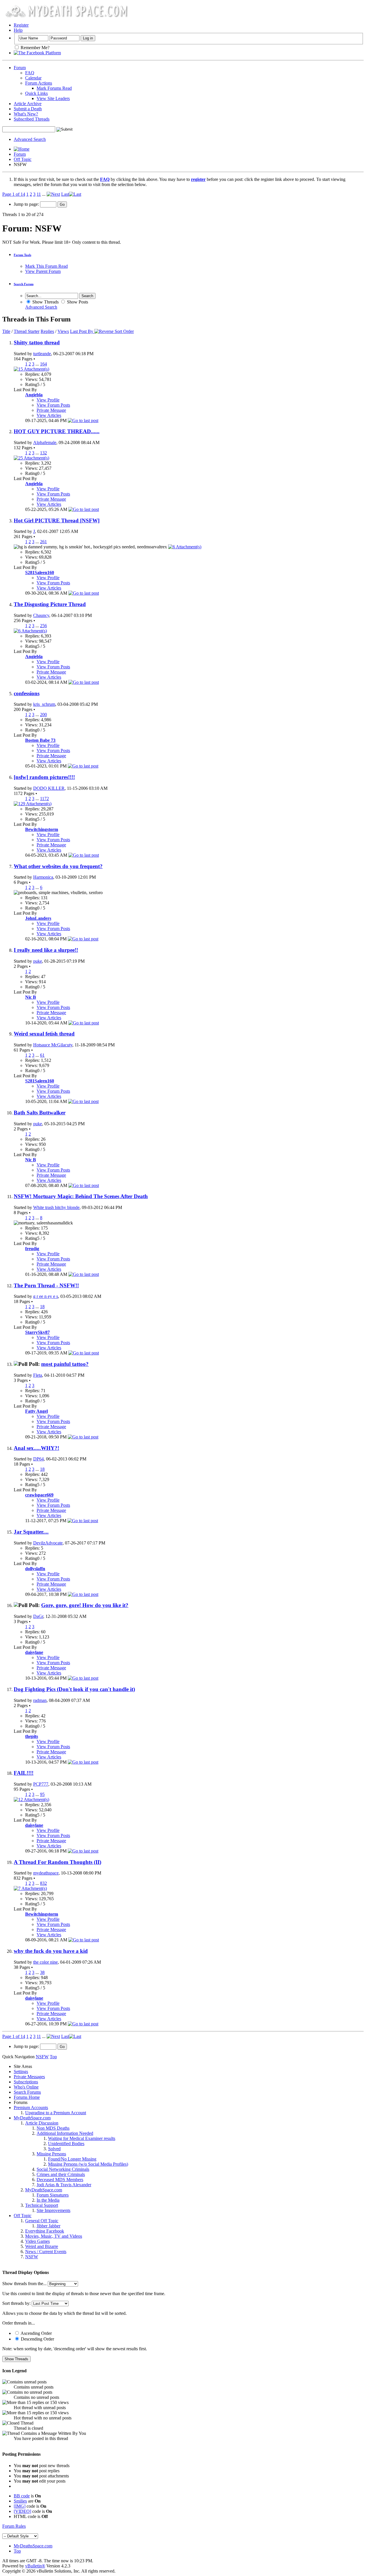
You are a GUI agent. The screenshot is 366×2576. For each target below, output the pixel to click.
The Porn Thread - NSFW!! (46, 1285)
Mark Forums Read (54, 88)
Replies (47, 331)
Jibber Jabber (48, 2226)
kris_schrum (44, 704)
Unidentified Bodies (66, 2144)
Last (65, 194)
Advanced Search (30, 139)
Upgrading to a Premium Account (56, 2113)
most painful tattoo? (65, 1364)
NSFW (32, 2257)
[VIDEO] (22, 2511)
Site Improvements (53, 2210)
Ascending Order (36, 2333)
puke (38, 961)
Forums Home (27, 2097)
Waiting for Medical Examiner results (82, 2138)
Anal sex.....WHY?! (36, 1448)
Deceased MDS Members (60, 2180)
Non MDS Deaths (53, 2128)
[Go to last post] (83, 420)
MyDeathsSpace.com (33, 2546)
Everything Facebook (45, 2231)
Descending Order (37, 2339)
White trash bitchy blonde (56, 1207)
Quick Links (36, 93)
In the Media (48, 2200)
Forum (20, 68)
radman (40, 1700)
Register (21, 25)
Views (63, 331)
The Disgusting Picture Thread (50, 604)
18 (42, 1307)
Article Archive (28, 104)
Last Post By (82, 331)
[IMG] (20, 2506)
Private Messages (29, 2077)
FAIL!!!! (24, 1773)
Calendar (33, 78)
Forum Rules (14, 2526)
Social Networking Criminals (63, 2169)
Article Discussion (42, 2123)
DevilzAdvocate (48, 1543)
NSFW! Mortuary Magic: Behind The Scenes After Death (81, 1196)
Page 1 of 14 (14, 194)
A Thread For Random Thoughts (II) (57, 1862)
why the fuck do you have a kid (51, 1951)
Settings (21, 2072)
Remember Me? (34, 48)
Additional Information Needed (65, 2133)
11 (39, 194)
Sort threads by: (16, 2303)
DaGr (38, 1616)
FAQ (30, 73)
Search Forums (27, 2092)
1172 (44, 799)
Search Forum (24, 284)
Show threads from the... (24, 2284)
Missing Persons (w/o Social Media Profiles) (88, 2164)
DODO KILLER (49, 788)
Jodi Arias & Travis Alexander (64, 2185)
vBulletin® (35, 2566)
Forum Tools (22, 255)
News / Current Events (46, 2252)
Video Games (37, 2241)
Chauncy (41, 615)
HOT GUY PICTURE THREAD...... (57, 431)
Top (53, 2057)
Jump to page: (27, 204)
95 (42, 1794)
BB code (22, 2496)
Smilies (20, 2501)
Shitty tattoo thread (37, 342)
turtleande (42, 354)
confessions (27, 693)
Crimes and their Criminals (61, 2174)
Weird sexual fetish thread (44, 1034)
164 (43, 364)
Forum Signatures (53, 2195)
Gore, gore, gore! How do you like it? (85, 1605)
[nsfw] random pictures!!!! (44, 777)
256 (43, 626)
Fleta (38, 1375)
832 (43, 1883)
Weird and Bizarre (42, 2246)
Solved (54, 2149)
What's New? (26, 114)
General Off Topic (42, 2221)
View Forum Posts (53, 405)
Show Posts (77, 302)
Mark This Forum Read (46, 266)
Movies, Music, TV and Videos (54, 2236)
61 (42, 1055)
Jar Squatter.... (31, 1532)
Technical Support (42, 2205)
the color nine (45, 1962)
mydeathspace (46, 1873)
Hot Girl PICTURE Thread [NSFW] (57, 520)
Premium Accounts (31, 2108)
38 (42, 1972)
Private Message (51, 410)
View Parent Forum (43, 271)
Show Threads (45, 302)
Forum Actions (39, 83)
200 (43, 715)
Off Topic (23, 159)
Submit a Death (28, 109)
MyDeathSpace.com (32, 2118)
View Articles (49, 415)
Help (18, 30)
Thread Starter (27, 331)
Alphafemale (45, 442)
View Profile (48, 400)
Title (6, 331)
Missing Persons (51, 2154)
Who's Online (26, 2087)
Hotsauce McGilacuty (53, 1045)
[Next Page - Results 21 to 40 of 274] (53, 194)
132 (43, 453)
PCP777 (41, 1784)
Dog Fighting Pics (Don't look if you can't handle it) (74, 1689)
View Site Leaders (53, 98)
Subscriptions (26, 2082)
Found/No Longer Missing (72, 2159)
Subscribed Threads (32, 119)
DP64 (38, 1459)
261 (43, 542)
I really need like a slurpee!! (46, 950)
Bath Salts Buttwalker (40, 1113)
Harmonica (43, 877)
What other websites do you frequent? (58, 866)
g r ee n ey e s (46, 1296)
